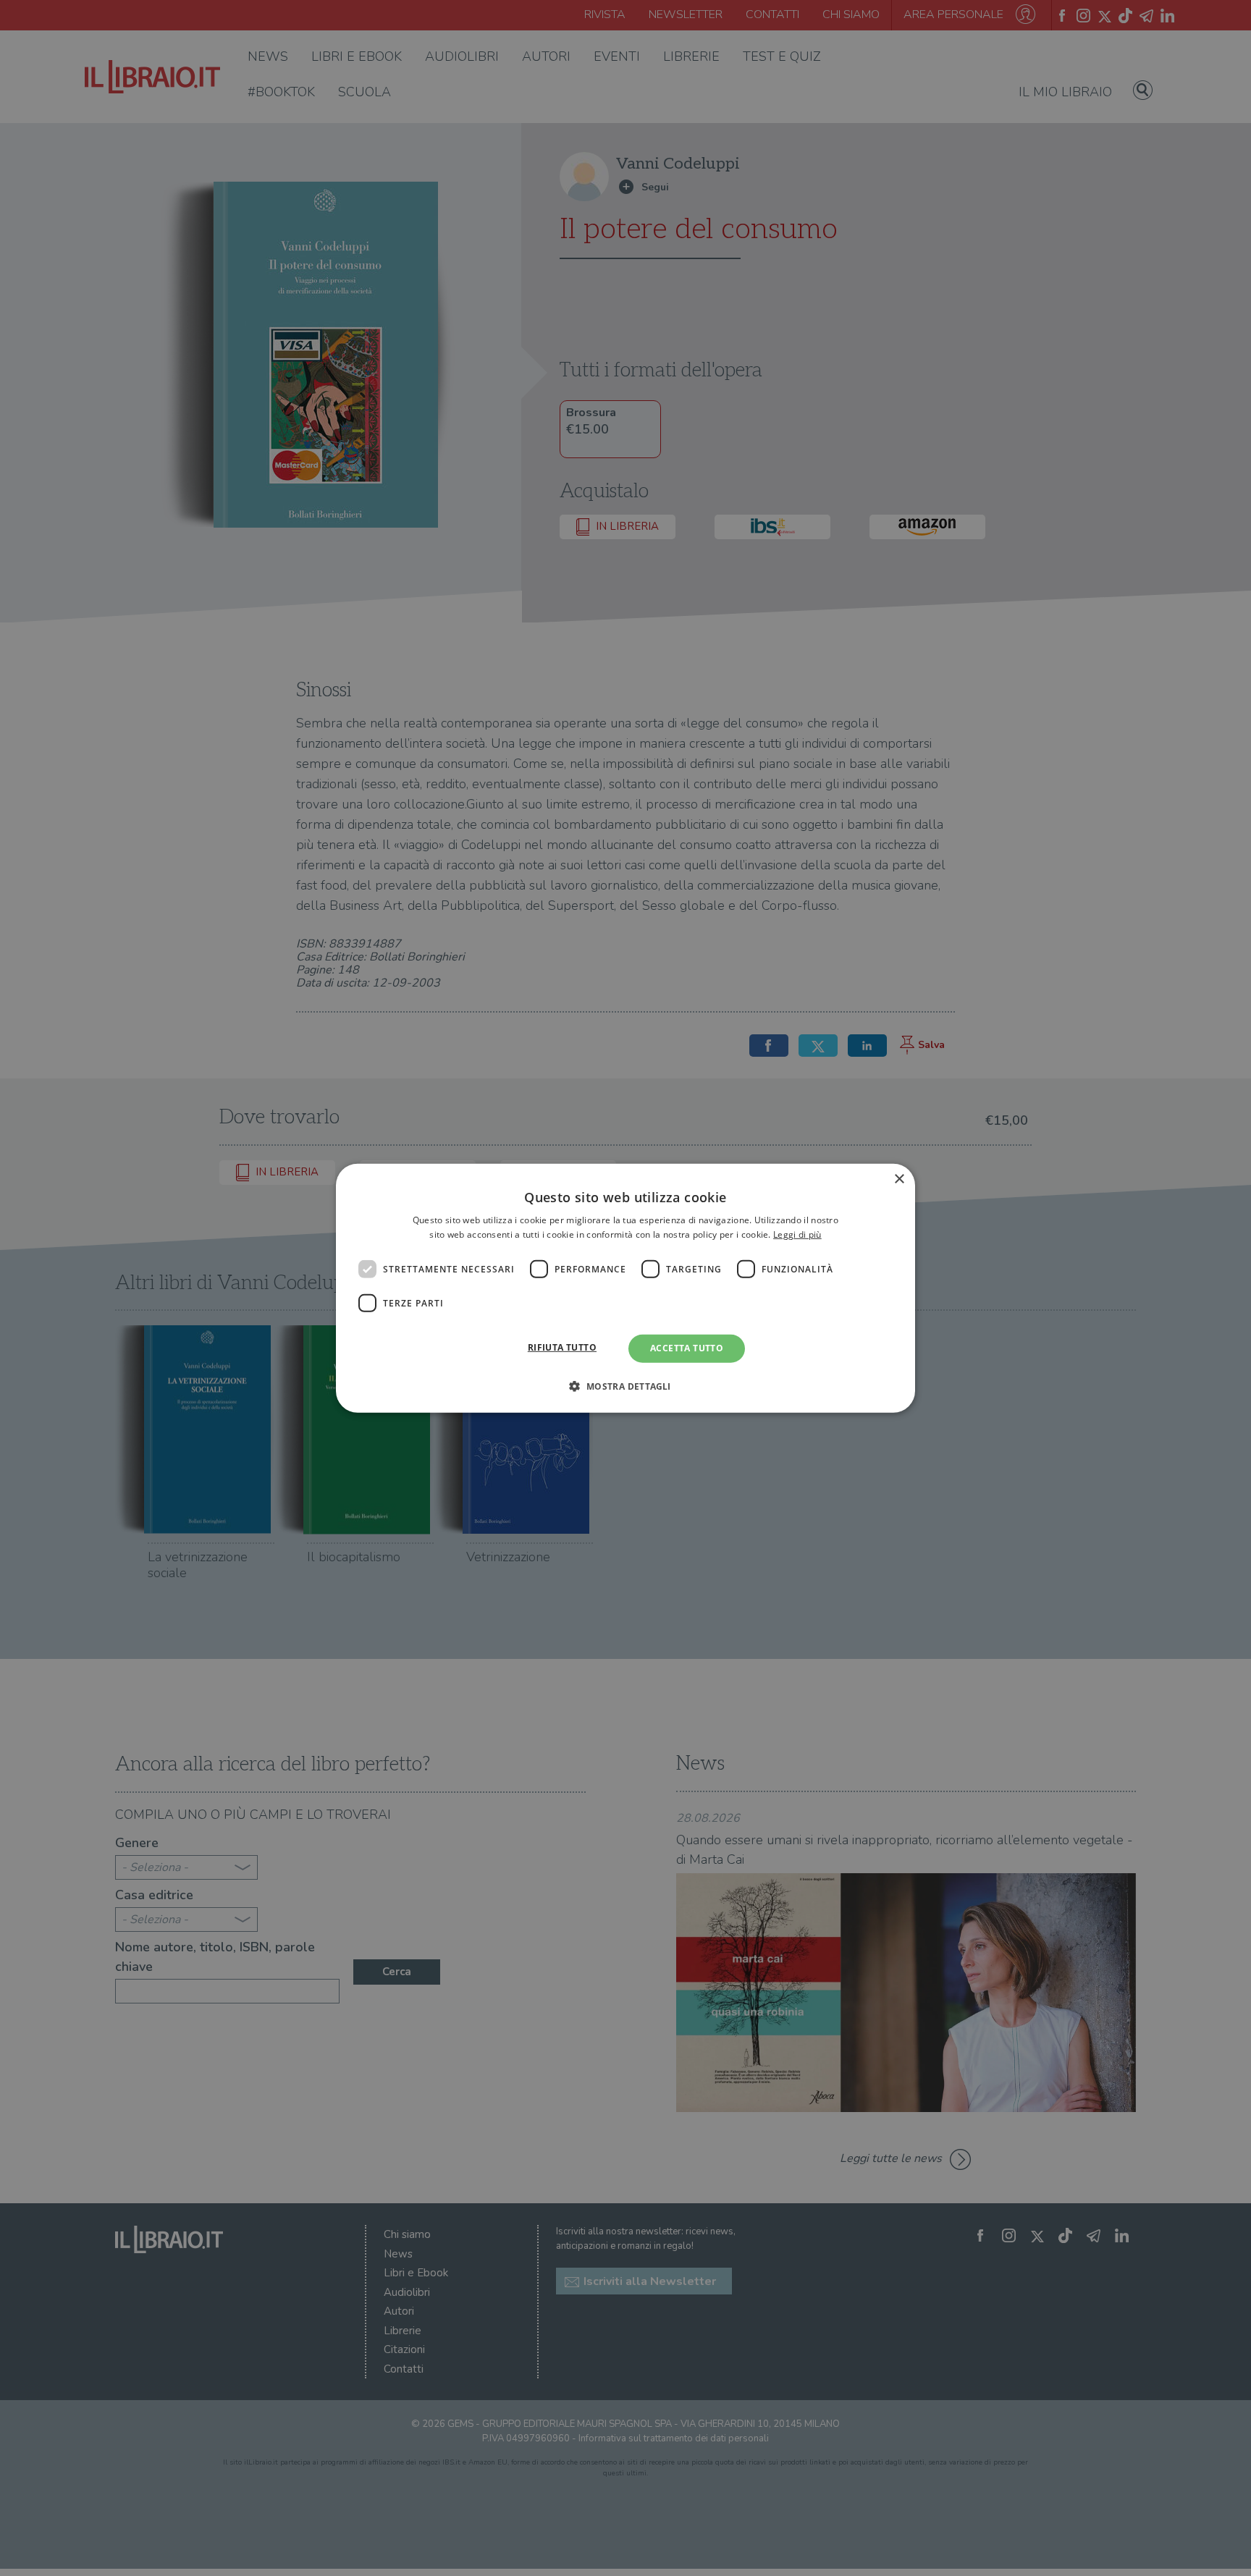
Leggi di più (797, 1234)
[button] (625, 1386)
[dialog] (625, 1288)
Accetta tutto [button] (687, 1348)
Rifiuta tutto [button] (562, 1347)
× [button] (899, 1179)
